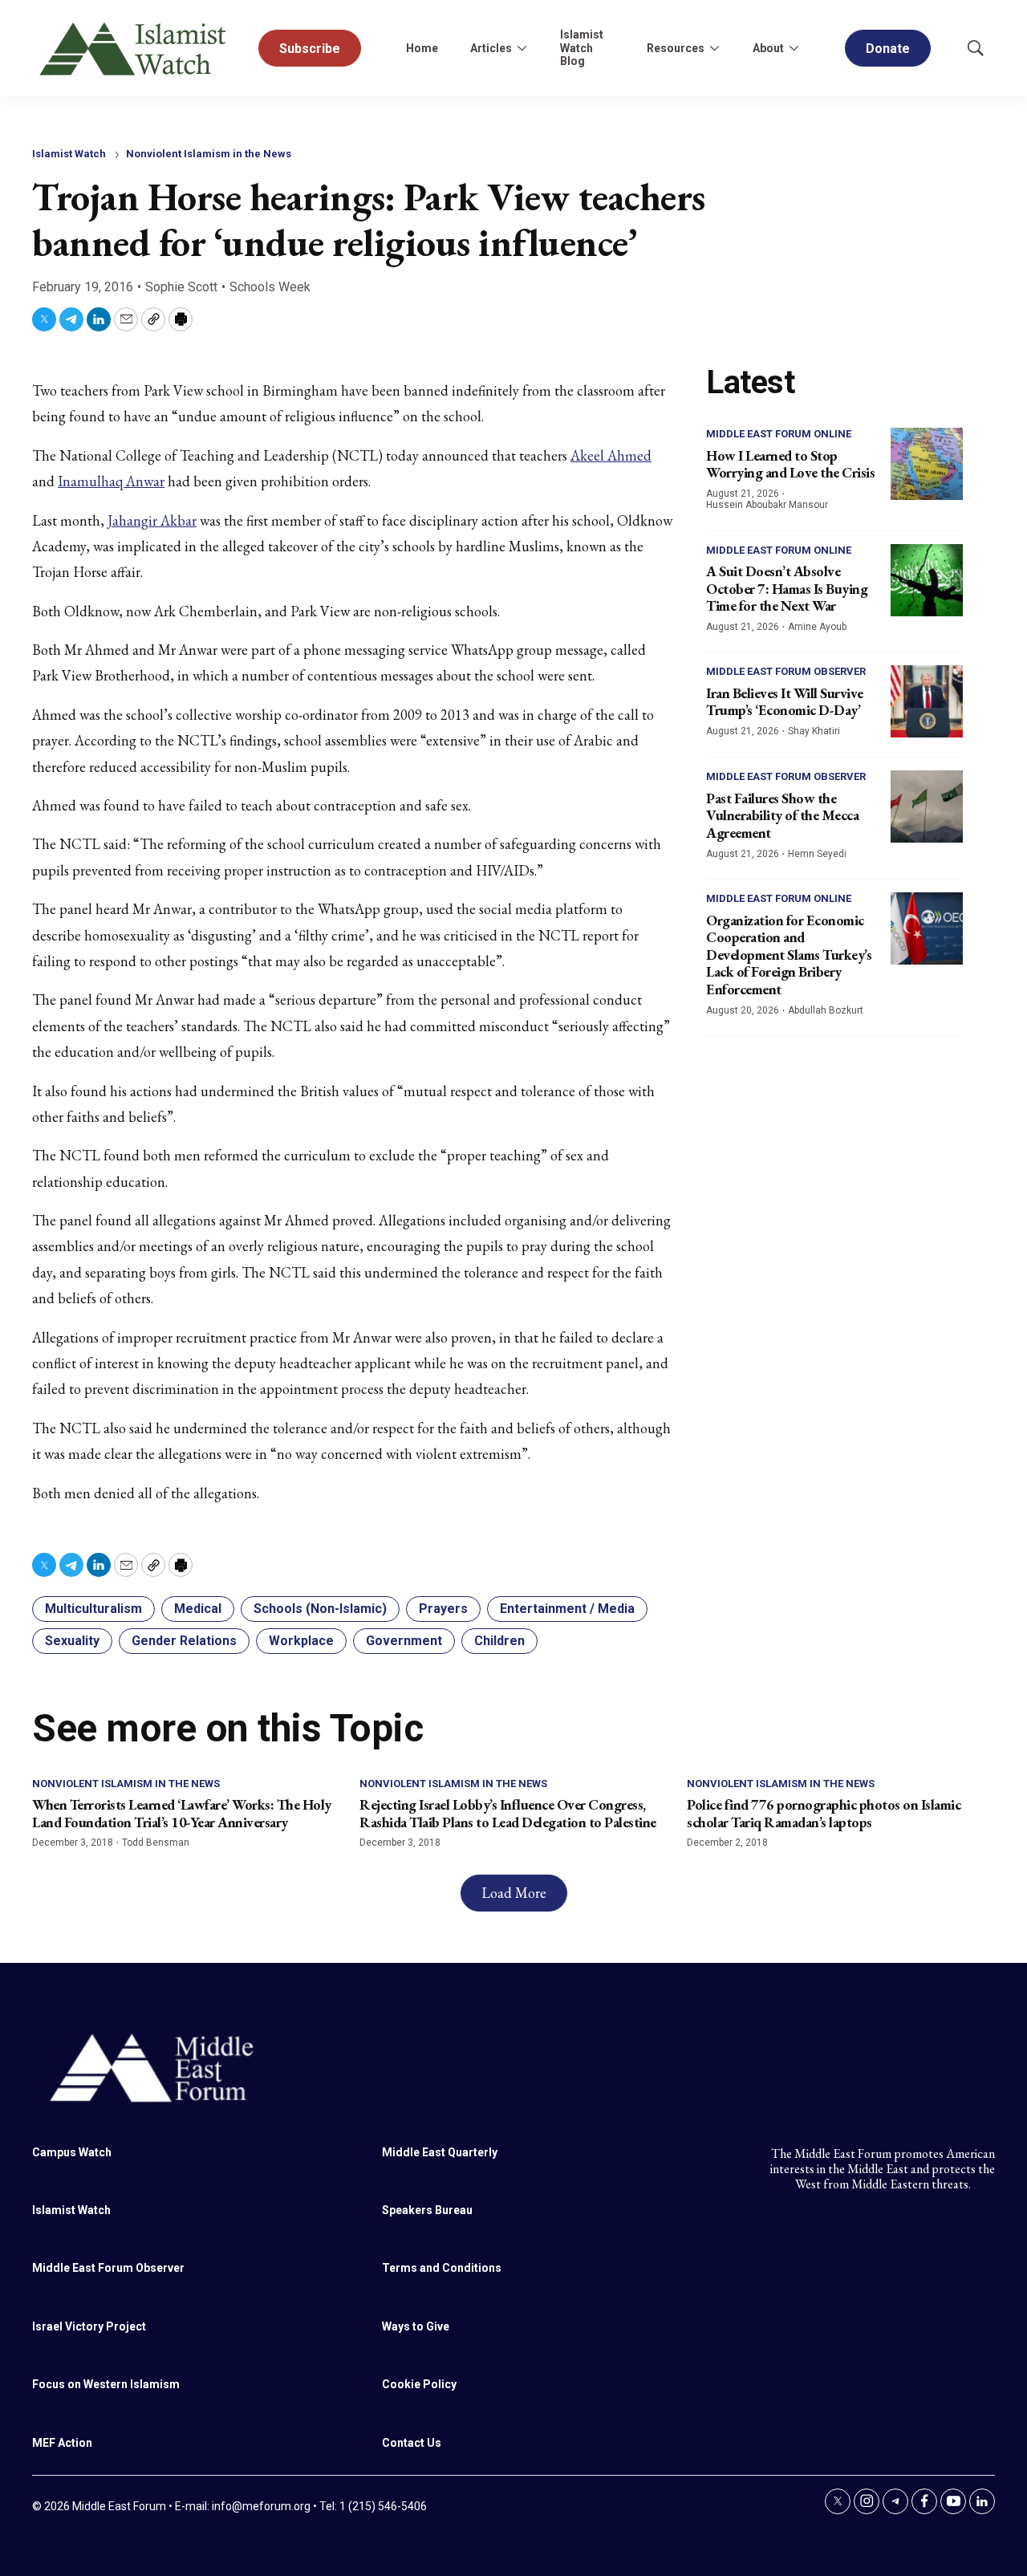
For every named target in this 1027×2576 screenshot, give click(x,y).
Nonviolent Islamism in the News (209, 154)
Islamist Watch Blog (582, 48)
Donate (888, 49)
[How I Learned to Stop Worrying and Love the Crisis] (927, 464)
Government (404, 1641)
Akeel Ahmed (611, 455)
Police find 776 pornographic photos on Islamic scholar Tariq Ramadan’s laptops (824, 1813)
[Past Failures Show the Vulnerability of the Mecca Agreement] (927, 807)
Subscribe (310, 49)
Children (499, 1641)
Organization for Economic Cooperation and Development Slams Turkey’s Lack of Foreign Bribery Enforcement (789, 955)
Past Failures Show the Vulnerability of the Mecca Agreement (782, 815)
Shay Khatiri (814, 731)
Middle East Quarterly (440, 2152)
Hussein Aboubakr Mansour (767, 505)
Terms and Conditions (442, 2268)
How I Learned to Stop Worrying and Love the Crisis (790, 464)
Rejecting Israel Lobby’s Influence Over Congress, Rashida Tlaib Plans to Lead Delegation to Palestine (508, 1813)
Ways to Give (416, 2326)
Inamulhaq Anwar (111, 481)
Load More (514, 1893)
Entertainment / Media (567, 1609)
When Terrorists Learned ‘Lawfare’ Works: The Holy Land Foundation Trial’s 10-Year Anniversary (182, 1813)
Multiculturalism (93, 1609)
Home (422, 48)
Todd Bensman (156, 1843)
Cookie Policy (419, 2384)
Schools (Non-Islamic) (320, 1609)
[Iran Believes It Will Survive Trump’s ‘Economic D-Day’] (927, 701)
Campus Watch (72, 2152)
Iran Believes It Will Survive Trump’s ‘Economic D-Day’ (785, 702)
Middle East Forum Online (779, 434)
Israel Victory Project (89, 2326)
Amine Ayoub (817, 627)
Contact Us (412, 2443)
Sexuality (72, 1641)
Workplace (301, 1641)
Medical (198, 1609)
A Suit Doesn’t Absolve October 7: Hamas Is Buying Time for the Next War (787, 588)
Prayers (443, 1609)
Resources (676, 48)
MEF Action (62, 2443)
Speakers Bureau (427, 2210)
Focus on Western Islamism (106, 2384)
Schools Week (270, 287)
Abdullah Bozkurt (826, 1010)
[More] (522, 48)
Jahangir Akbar (152, 520)
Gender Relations (184, 1641)
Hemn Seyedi (817, 854)
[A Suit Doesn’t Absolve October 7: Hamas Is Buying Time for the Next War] (927, 580)
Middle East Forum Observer (786, 671)
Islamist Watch (69, 154)
